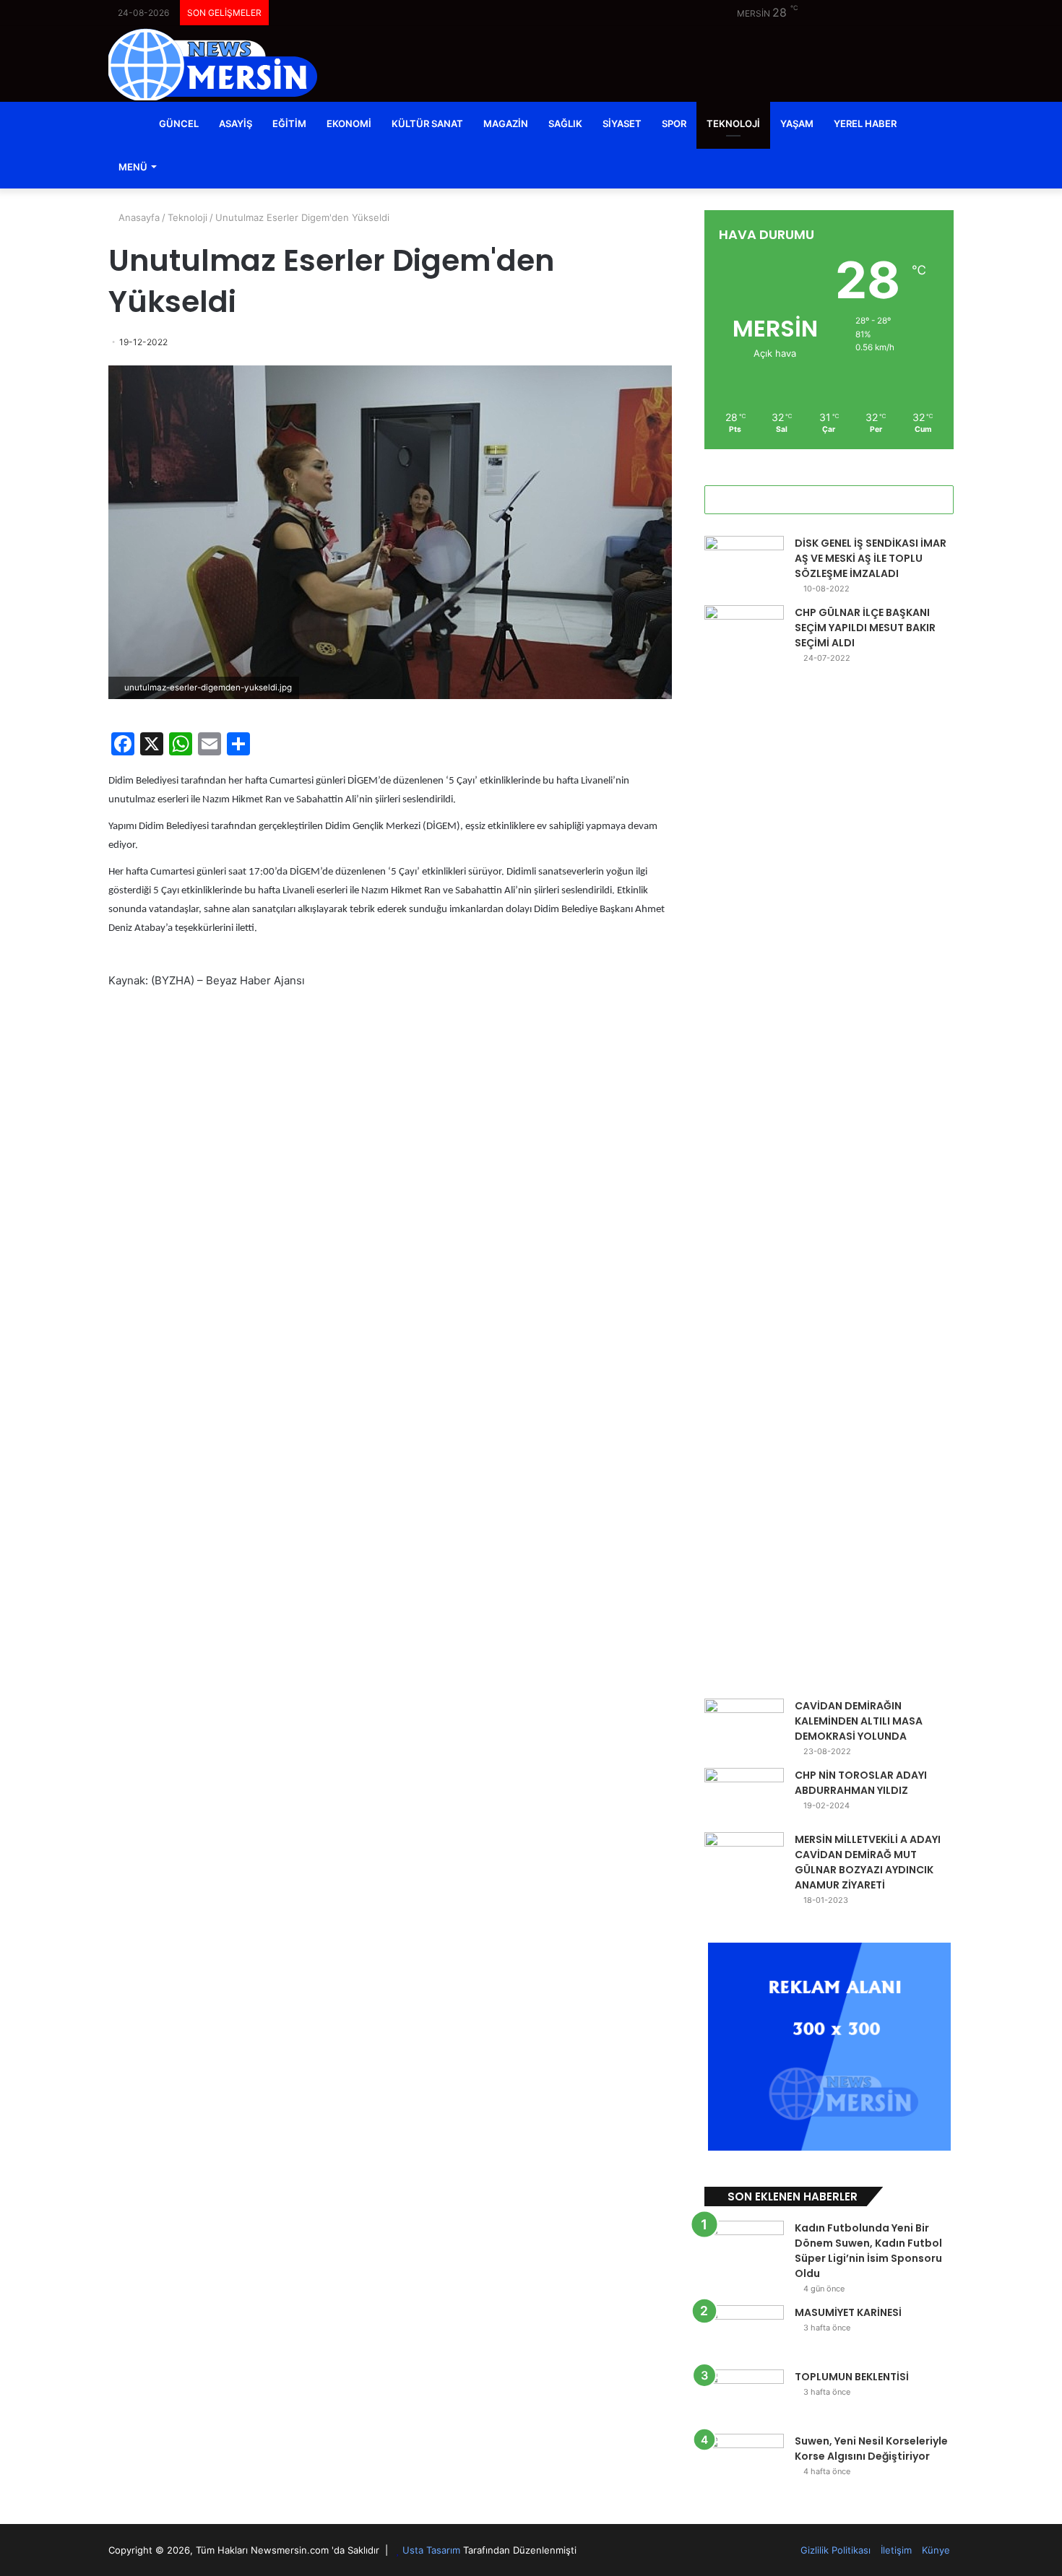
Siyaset (622, 123)
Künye (936, 2550)
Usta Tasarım (431, 2550)
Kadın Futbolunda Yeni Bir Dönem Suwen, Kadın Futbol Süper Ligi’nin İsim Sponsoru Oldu (868, 2251)
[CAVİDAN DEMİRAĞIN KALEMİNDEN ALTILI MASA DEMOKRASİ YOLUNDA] (744, 1726)
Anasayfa (138, 217)
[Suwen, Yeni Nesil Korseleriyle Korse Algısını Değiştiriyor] (744, 2461)
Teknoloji (733, 123)
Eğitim (289, 123)
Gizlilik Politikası (836, 2550)
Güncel (179, 123)
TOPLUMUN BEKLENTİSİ (852, 2377)
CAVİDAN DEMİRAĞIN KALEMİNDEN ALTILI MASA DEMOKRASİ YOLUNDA (859, 1721)
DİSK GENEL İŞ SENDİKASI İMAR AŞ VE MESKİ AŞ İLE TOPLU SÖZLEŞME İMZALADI (871, 558)
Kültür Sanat (427, 123)
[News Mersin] (213, 64)
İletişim (896, 2550)
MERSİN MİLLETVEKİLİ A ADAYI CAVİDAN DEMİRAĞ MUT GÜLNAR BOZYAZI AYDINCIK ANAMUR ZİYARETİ (868, 1862)
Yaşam (797, 123)
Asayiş (236, 123)
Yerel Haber (865, 123)
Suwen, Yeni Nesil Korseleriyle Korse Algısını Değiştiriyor (871, 2449)
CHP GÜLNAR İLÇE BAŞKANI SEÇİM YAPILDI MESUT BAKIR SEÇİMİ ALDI (865, 628)
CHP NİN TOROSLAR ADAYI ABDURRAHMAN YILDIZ (861, 1783)
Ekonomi (349, 123)
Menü (133, 167)
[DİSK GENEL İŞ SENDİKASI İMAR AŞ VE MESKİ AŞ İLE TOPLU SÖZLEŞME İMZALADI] (744, 563)
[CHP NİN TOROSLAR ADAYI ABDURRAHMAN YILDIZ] (744, 1795)
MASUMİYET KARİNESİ (848, 2312)
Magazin (506, 123)
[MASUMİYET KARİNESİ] (744, 2332)
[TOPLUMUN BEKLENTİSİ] (744, 2397)
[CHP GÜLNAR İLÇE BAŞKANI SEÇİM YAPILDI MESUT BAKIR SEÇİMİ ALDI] (744, 1147)
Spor (674, 123)
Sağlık (565, 123)
